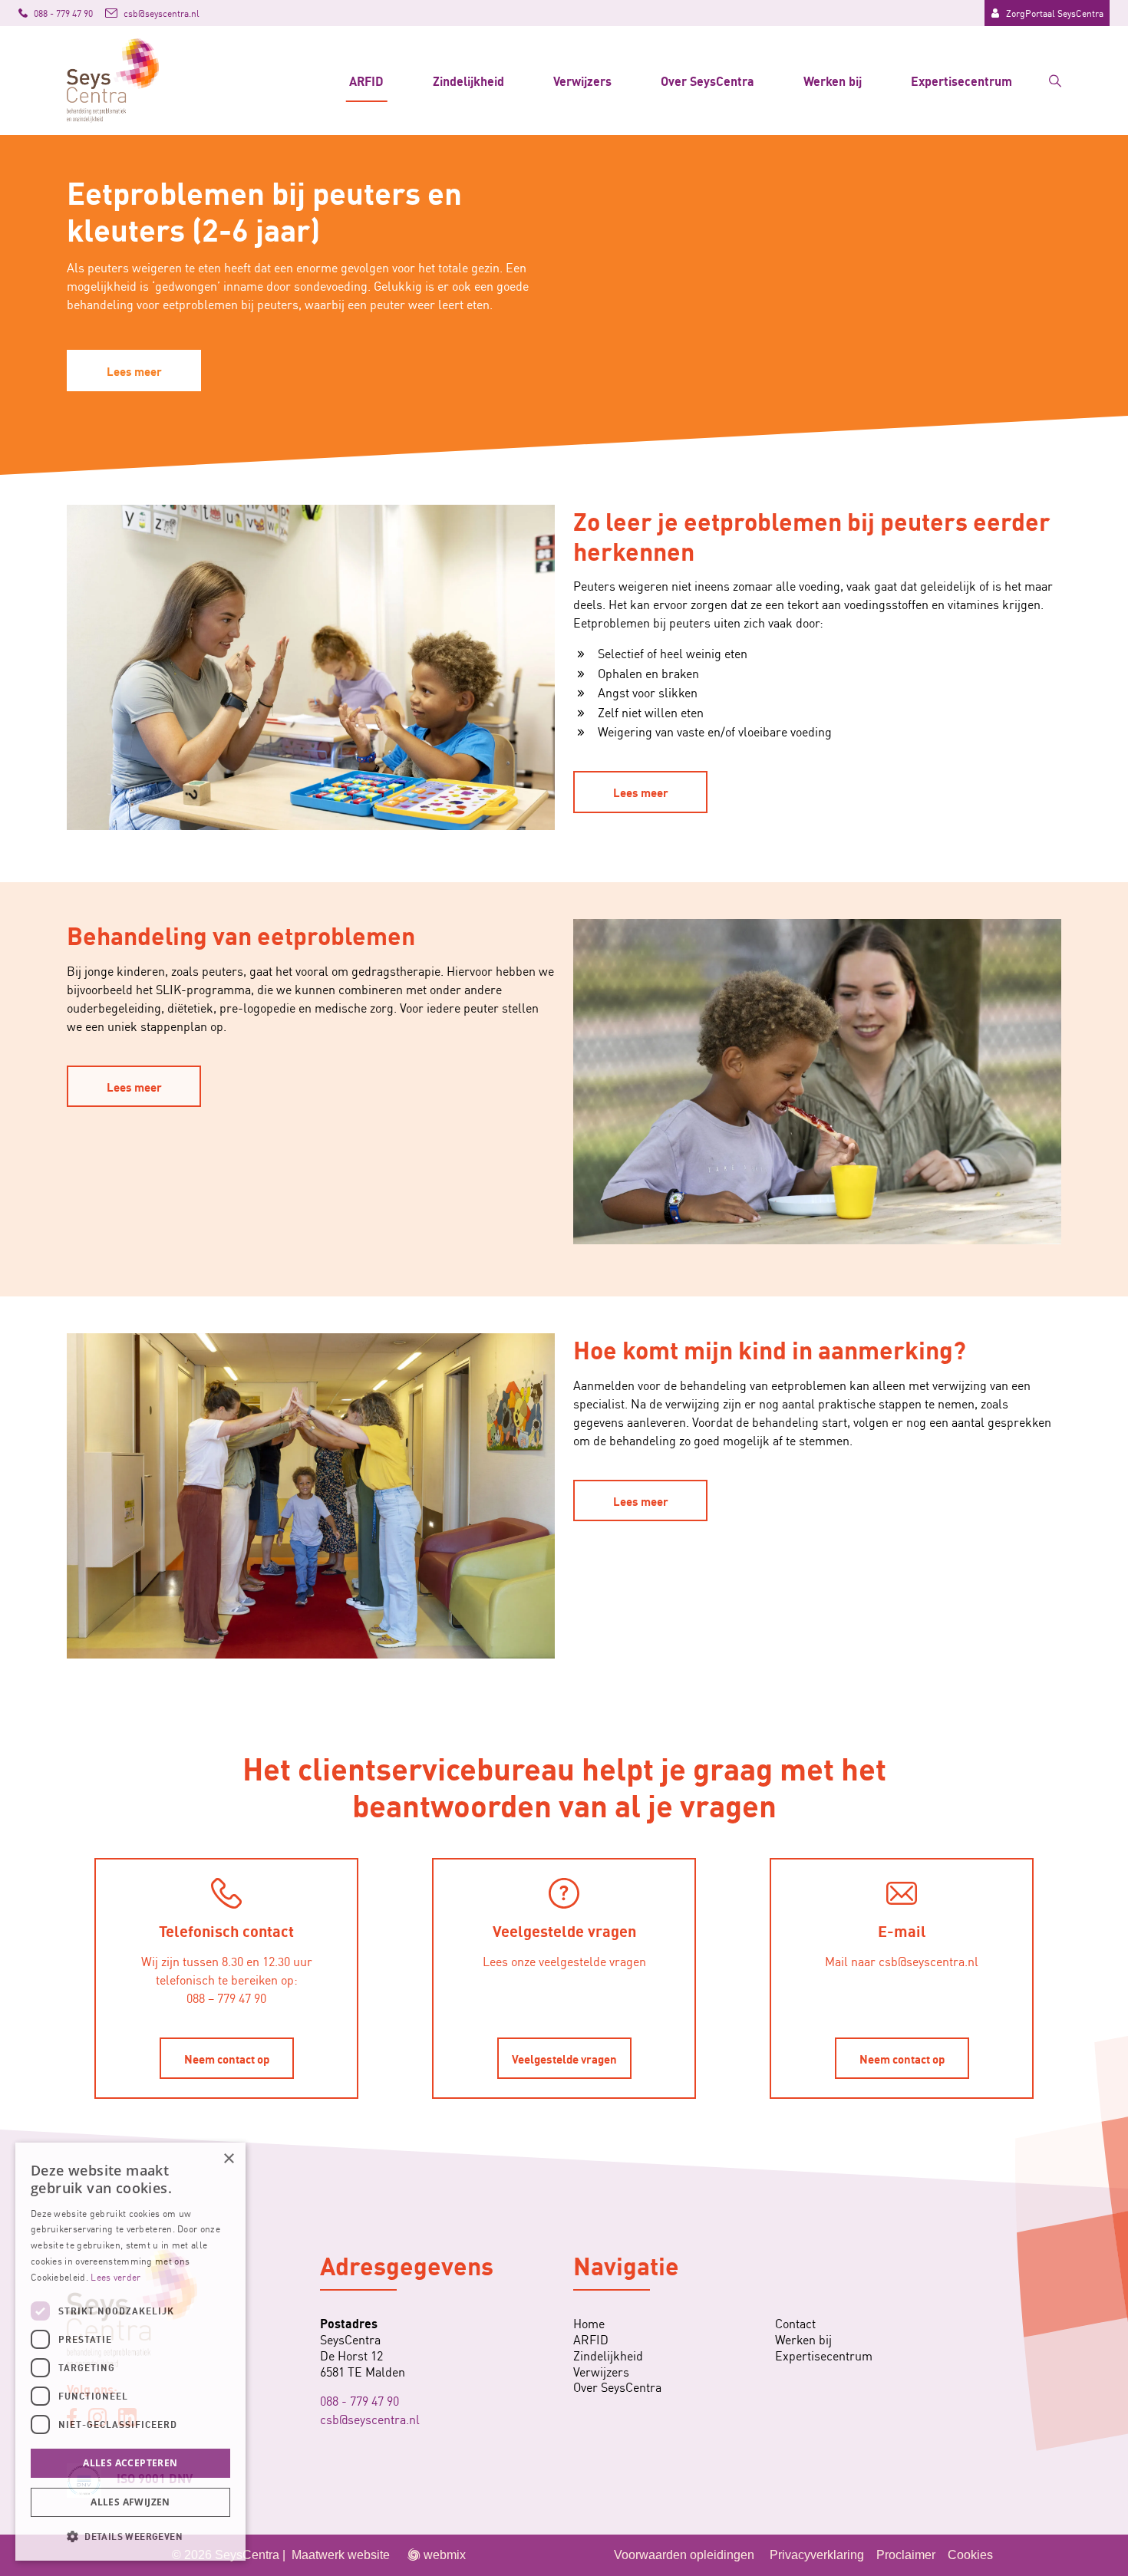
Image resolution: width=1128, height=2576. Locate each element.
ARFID (366, 80)
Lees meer (134, 371)
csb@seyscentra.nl (370, 2419)
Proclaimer (906, 2555)
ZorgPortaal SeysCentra (1055, 13)
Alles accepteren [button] (130, 2463)
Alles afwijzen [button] (130, 2502)
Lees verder (115, 2276)
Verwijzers (582, 80)
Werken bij (833, 80)
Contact (795, 2323)
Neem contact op (227, 2058)
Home (589, 2323)
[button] (130, 2536)
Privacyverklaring (817, 2555)
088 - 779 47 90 (360, 2400)
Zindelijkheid (468, 80)
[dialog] (130, 2352)
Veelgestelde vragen (564, 2058)
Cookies (970, 2555)
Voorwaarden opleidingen (684, 2555)
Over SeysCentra (707, 80)
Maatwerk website (341, 2555)
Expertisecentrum (961, 80)
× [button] (228, 2159)
